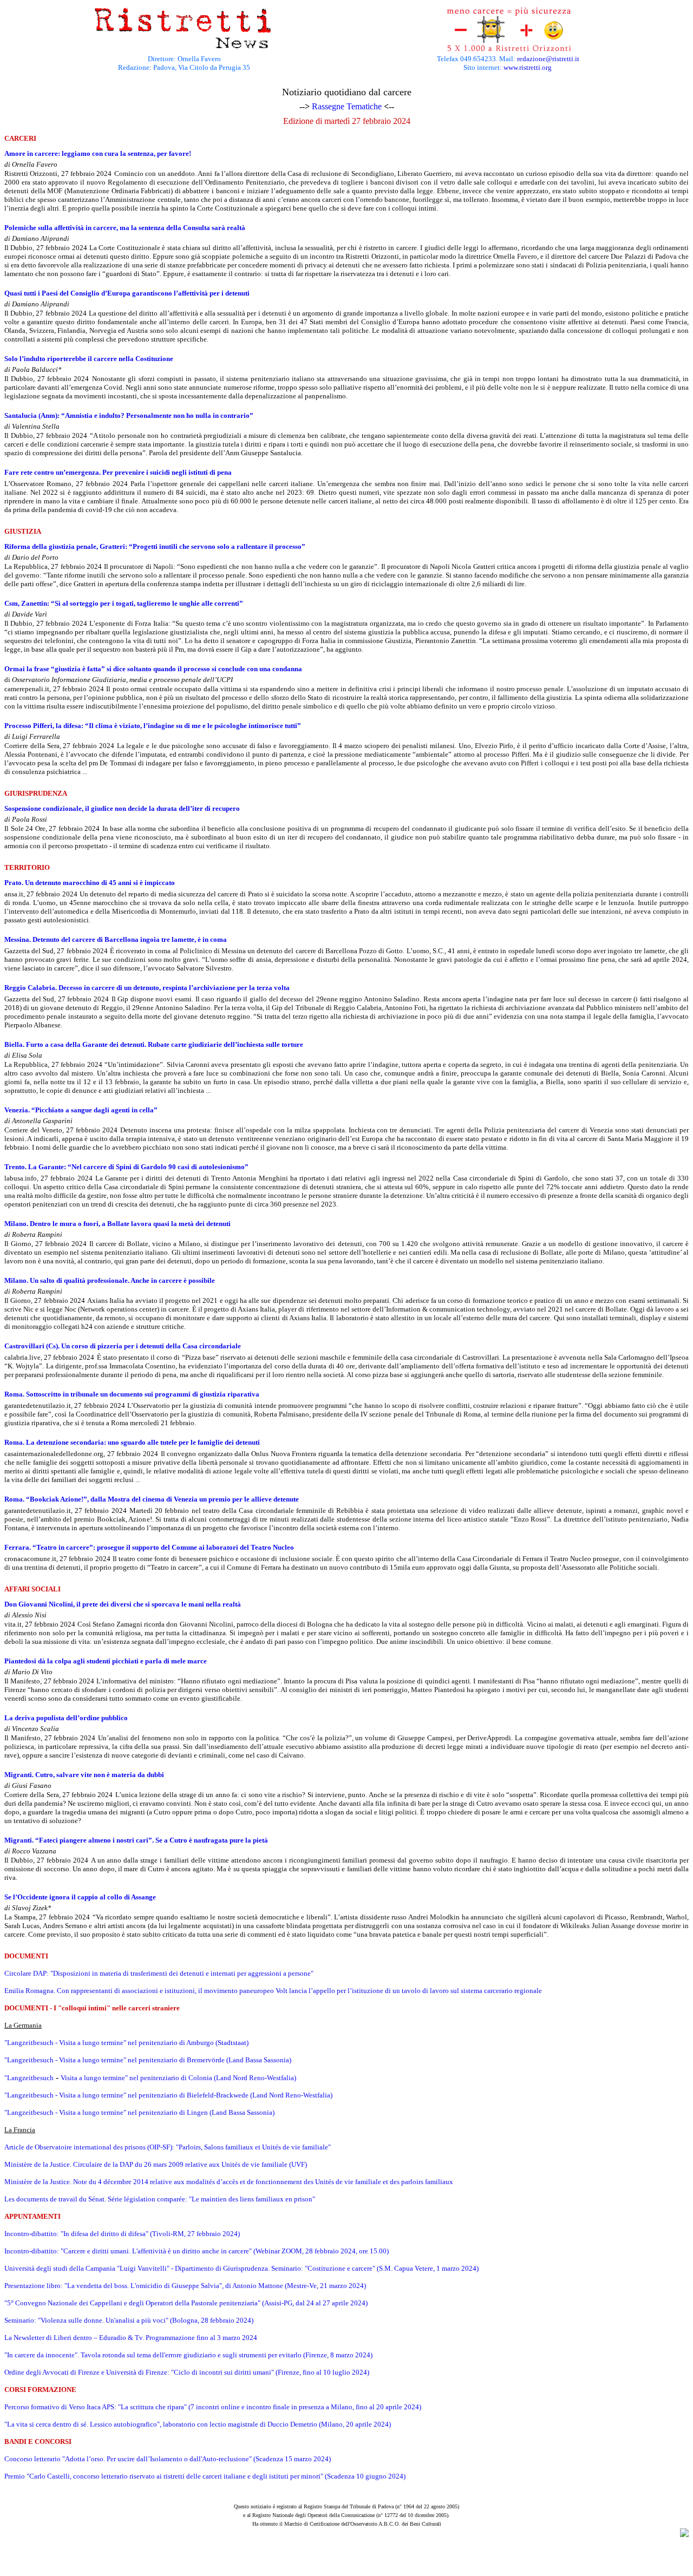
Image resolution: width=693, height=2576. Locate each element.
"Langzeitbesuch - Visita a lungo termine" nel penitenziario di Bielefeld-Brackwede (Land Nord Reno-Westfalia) (168, 2095)
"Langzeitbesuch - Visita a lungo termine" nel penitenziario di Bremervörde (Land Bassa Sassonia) (148, 2060)
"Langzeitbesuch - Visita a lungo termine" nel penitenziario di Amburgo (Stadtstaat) (126, 2043)
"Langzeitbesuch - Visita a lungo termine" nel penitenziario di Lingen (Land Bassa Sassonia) (139, 2112)
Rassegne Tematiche (347, 106)
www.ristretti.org (528, 67)
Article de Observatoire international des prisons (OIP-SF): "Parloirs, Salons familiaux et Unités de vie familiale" (168, 2147)
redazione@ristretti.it (548, 59)
